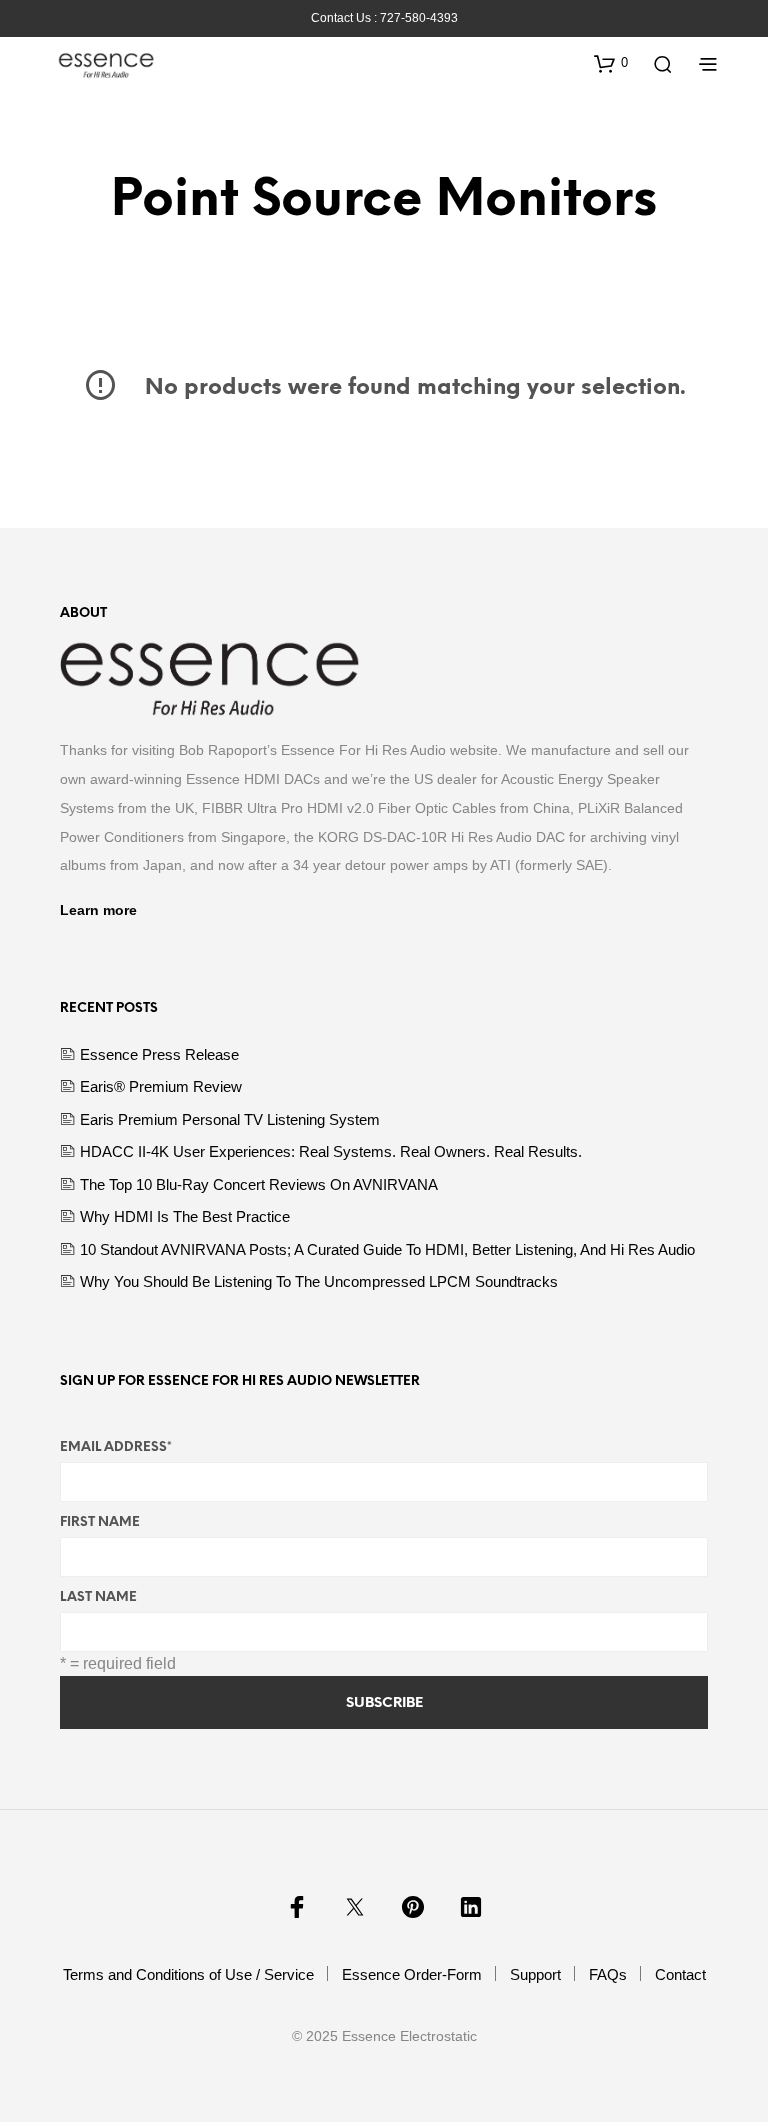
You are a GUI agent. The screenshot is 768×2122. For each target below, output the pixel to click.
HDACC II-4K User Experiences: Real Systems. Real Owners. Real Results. (331, 1151)
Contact (680, 1974)
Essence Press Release (159, 1054)
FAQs (608, 1974)
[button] (611, 63)
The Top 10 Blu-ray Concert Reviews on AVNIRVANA (259, 1184)
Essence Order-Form (412, 1974)
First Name (100, 1522)
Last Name (98, 1597)
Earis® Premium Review (161, 1086)
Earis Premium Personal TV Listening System (230, 1119)
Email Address (116, 1447)
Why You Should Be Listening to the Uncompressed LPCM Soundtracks (319, 1281)
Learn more (98, 910)
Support (535, 1974)
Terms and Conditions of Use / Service (188, 1974)
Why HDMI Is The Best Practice (185, 1216)
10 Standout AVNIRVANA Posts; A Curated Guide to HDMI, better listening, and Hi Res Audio (387, 1249)
